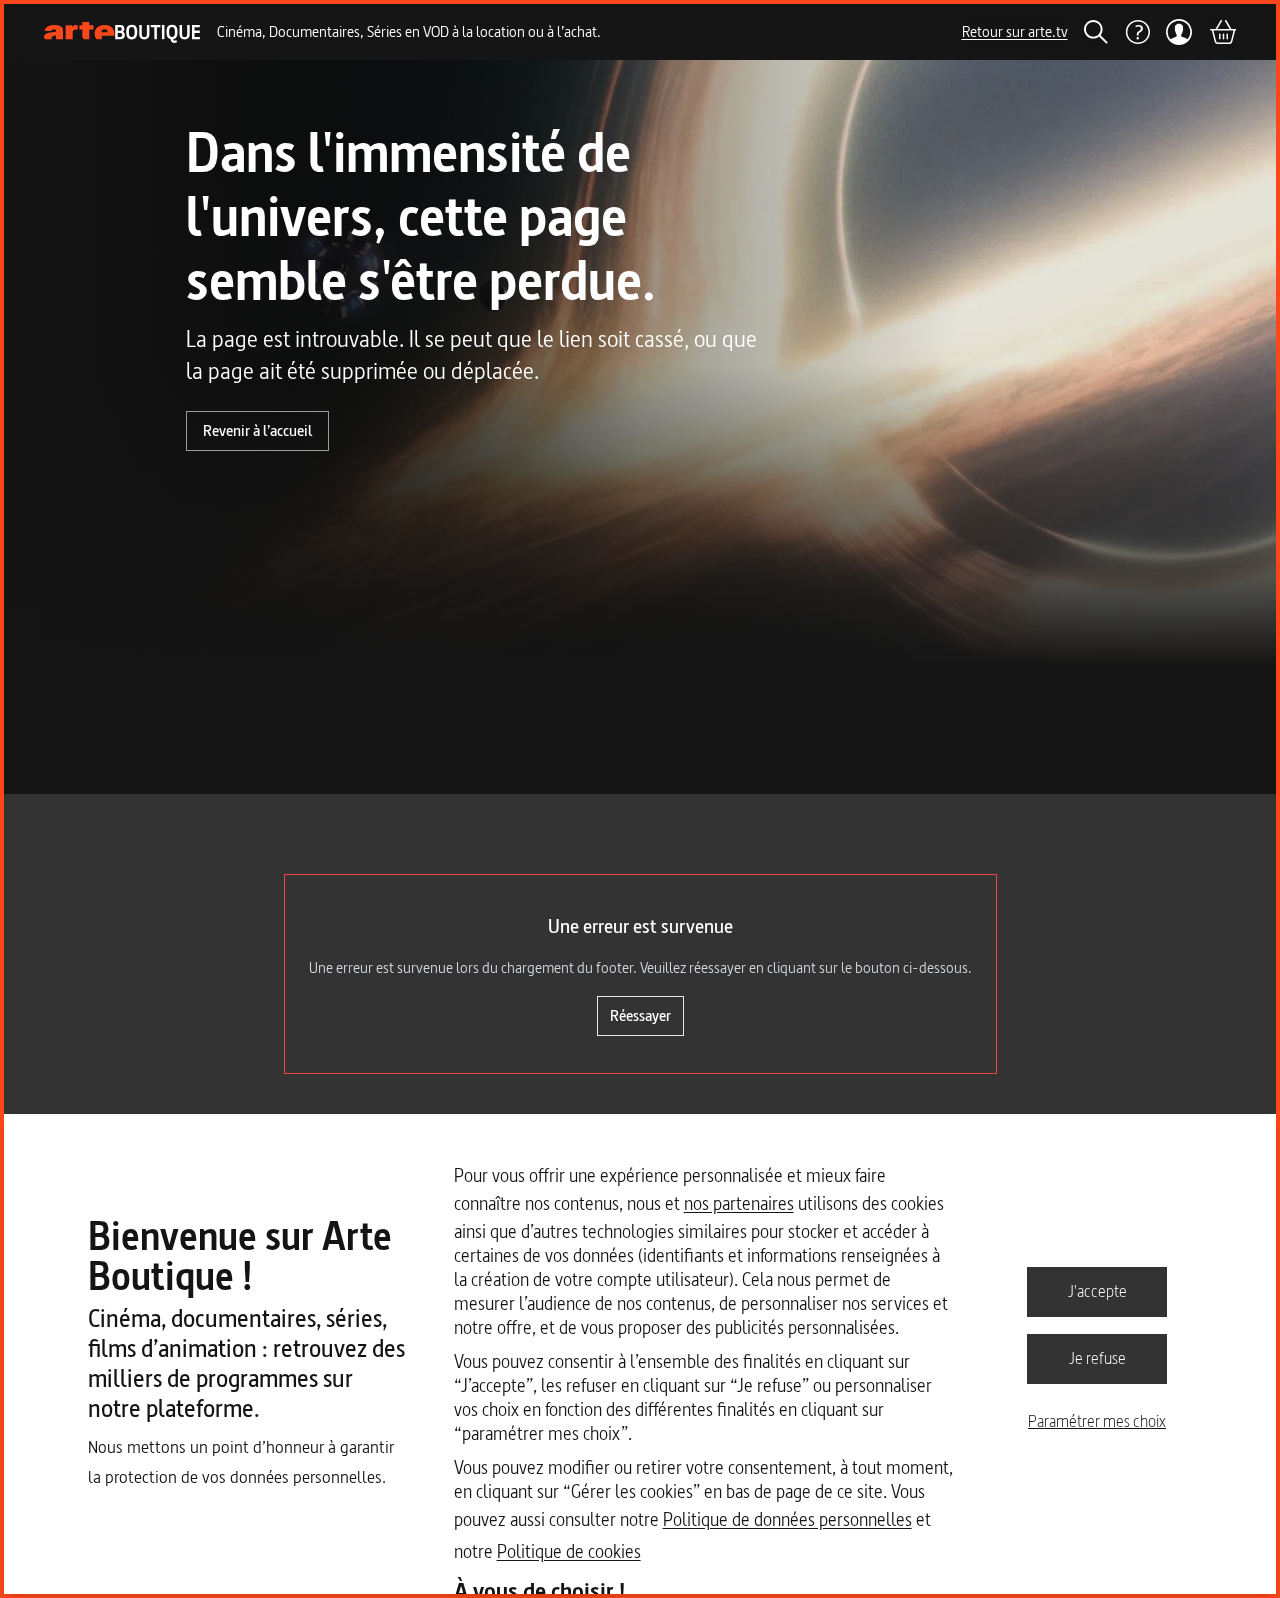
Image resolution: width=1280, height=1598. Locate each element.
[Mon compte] (1179, 32)
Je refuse (1097, 1358)
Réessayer (640, 1015)
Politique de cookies (569, 1551)
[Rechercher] (1096, 32)
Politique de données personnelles (787, 1519)
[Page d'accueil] (122, 32)
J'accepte (1097, 1291)
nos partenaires (739, 1203)
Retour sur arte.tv (1015, 31)
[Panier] (1222, 32)
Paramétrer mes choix (1097, 1421)
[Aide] (1137, 32)
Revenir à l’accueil (257, 430)
